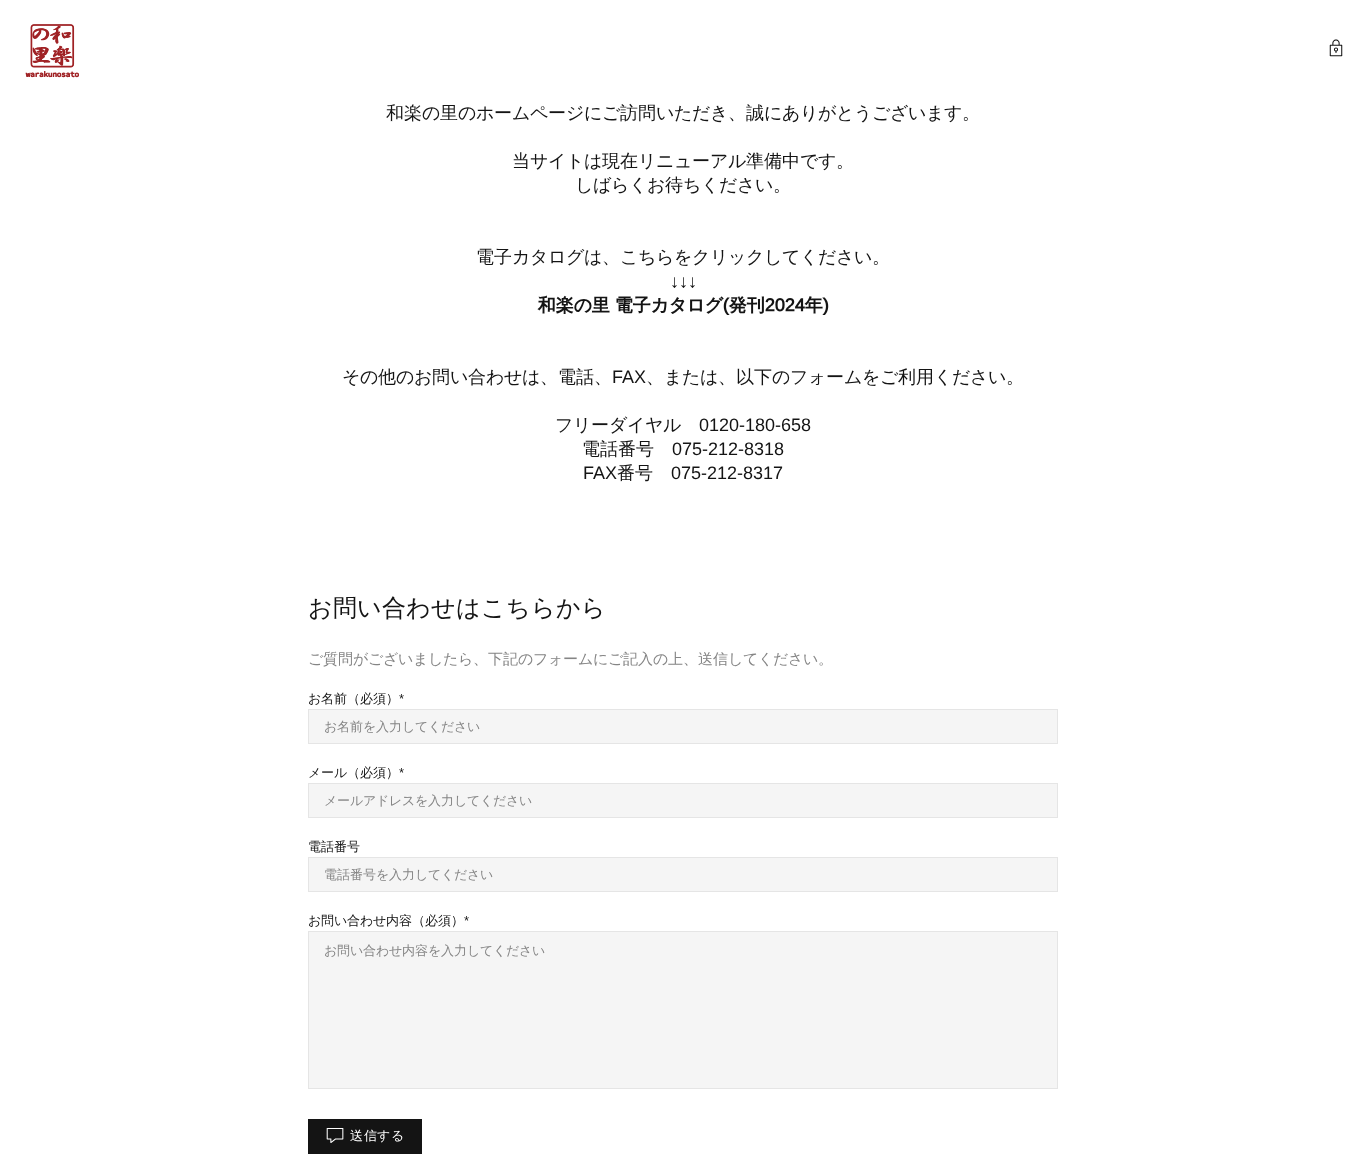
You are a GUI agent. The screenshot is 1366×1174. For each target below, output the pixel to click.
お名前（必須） (353, 698)
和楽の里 (52, 50)
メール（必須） (353, 772)
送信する (377, 1135)
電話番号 (334, 846)
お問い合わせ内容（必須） (386, 920)
